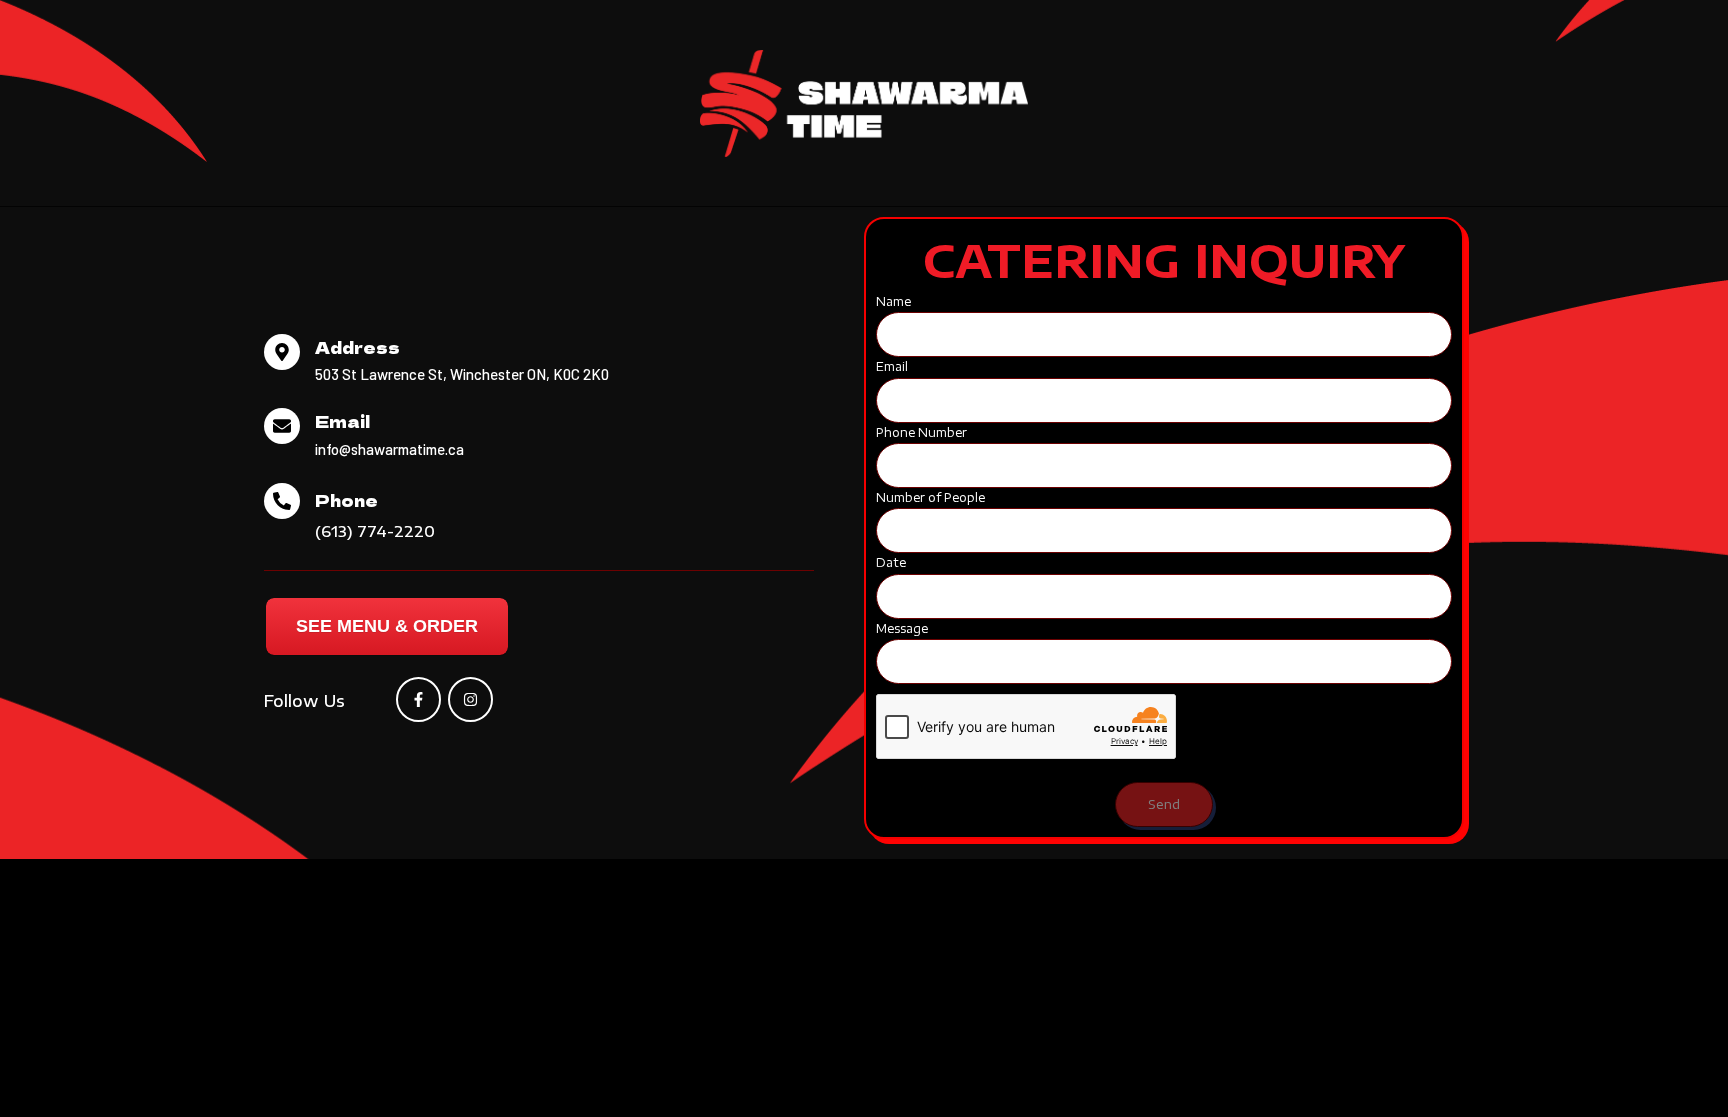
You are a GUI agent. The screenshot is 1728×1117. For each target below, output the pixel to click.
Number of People (930, 497)
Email (342, 421)
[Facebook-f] (418, 699)
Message (902, 628)
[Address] (282, 352)
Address (357, 347)
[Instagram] (470, 699)
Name (893, 301)
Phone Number (921, 432)
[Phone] (282, 501)
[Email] (282, 426)
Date (891, 562)
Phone (346, 500)
